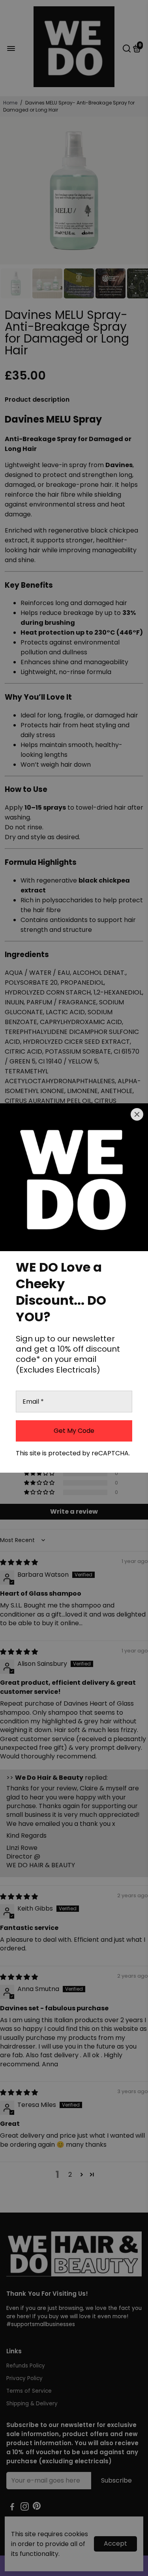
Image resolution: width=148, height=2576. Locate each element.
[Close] (137, 1114)
